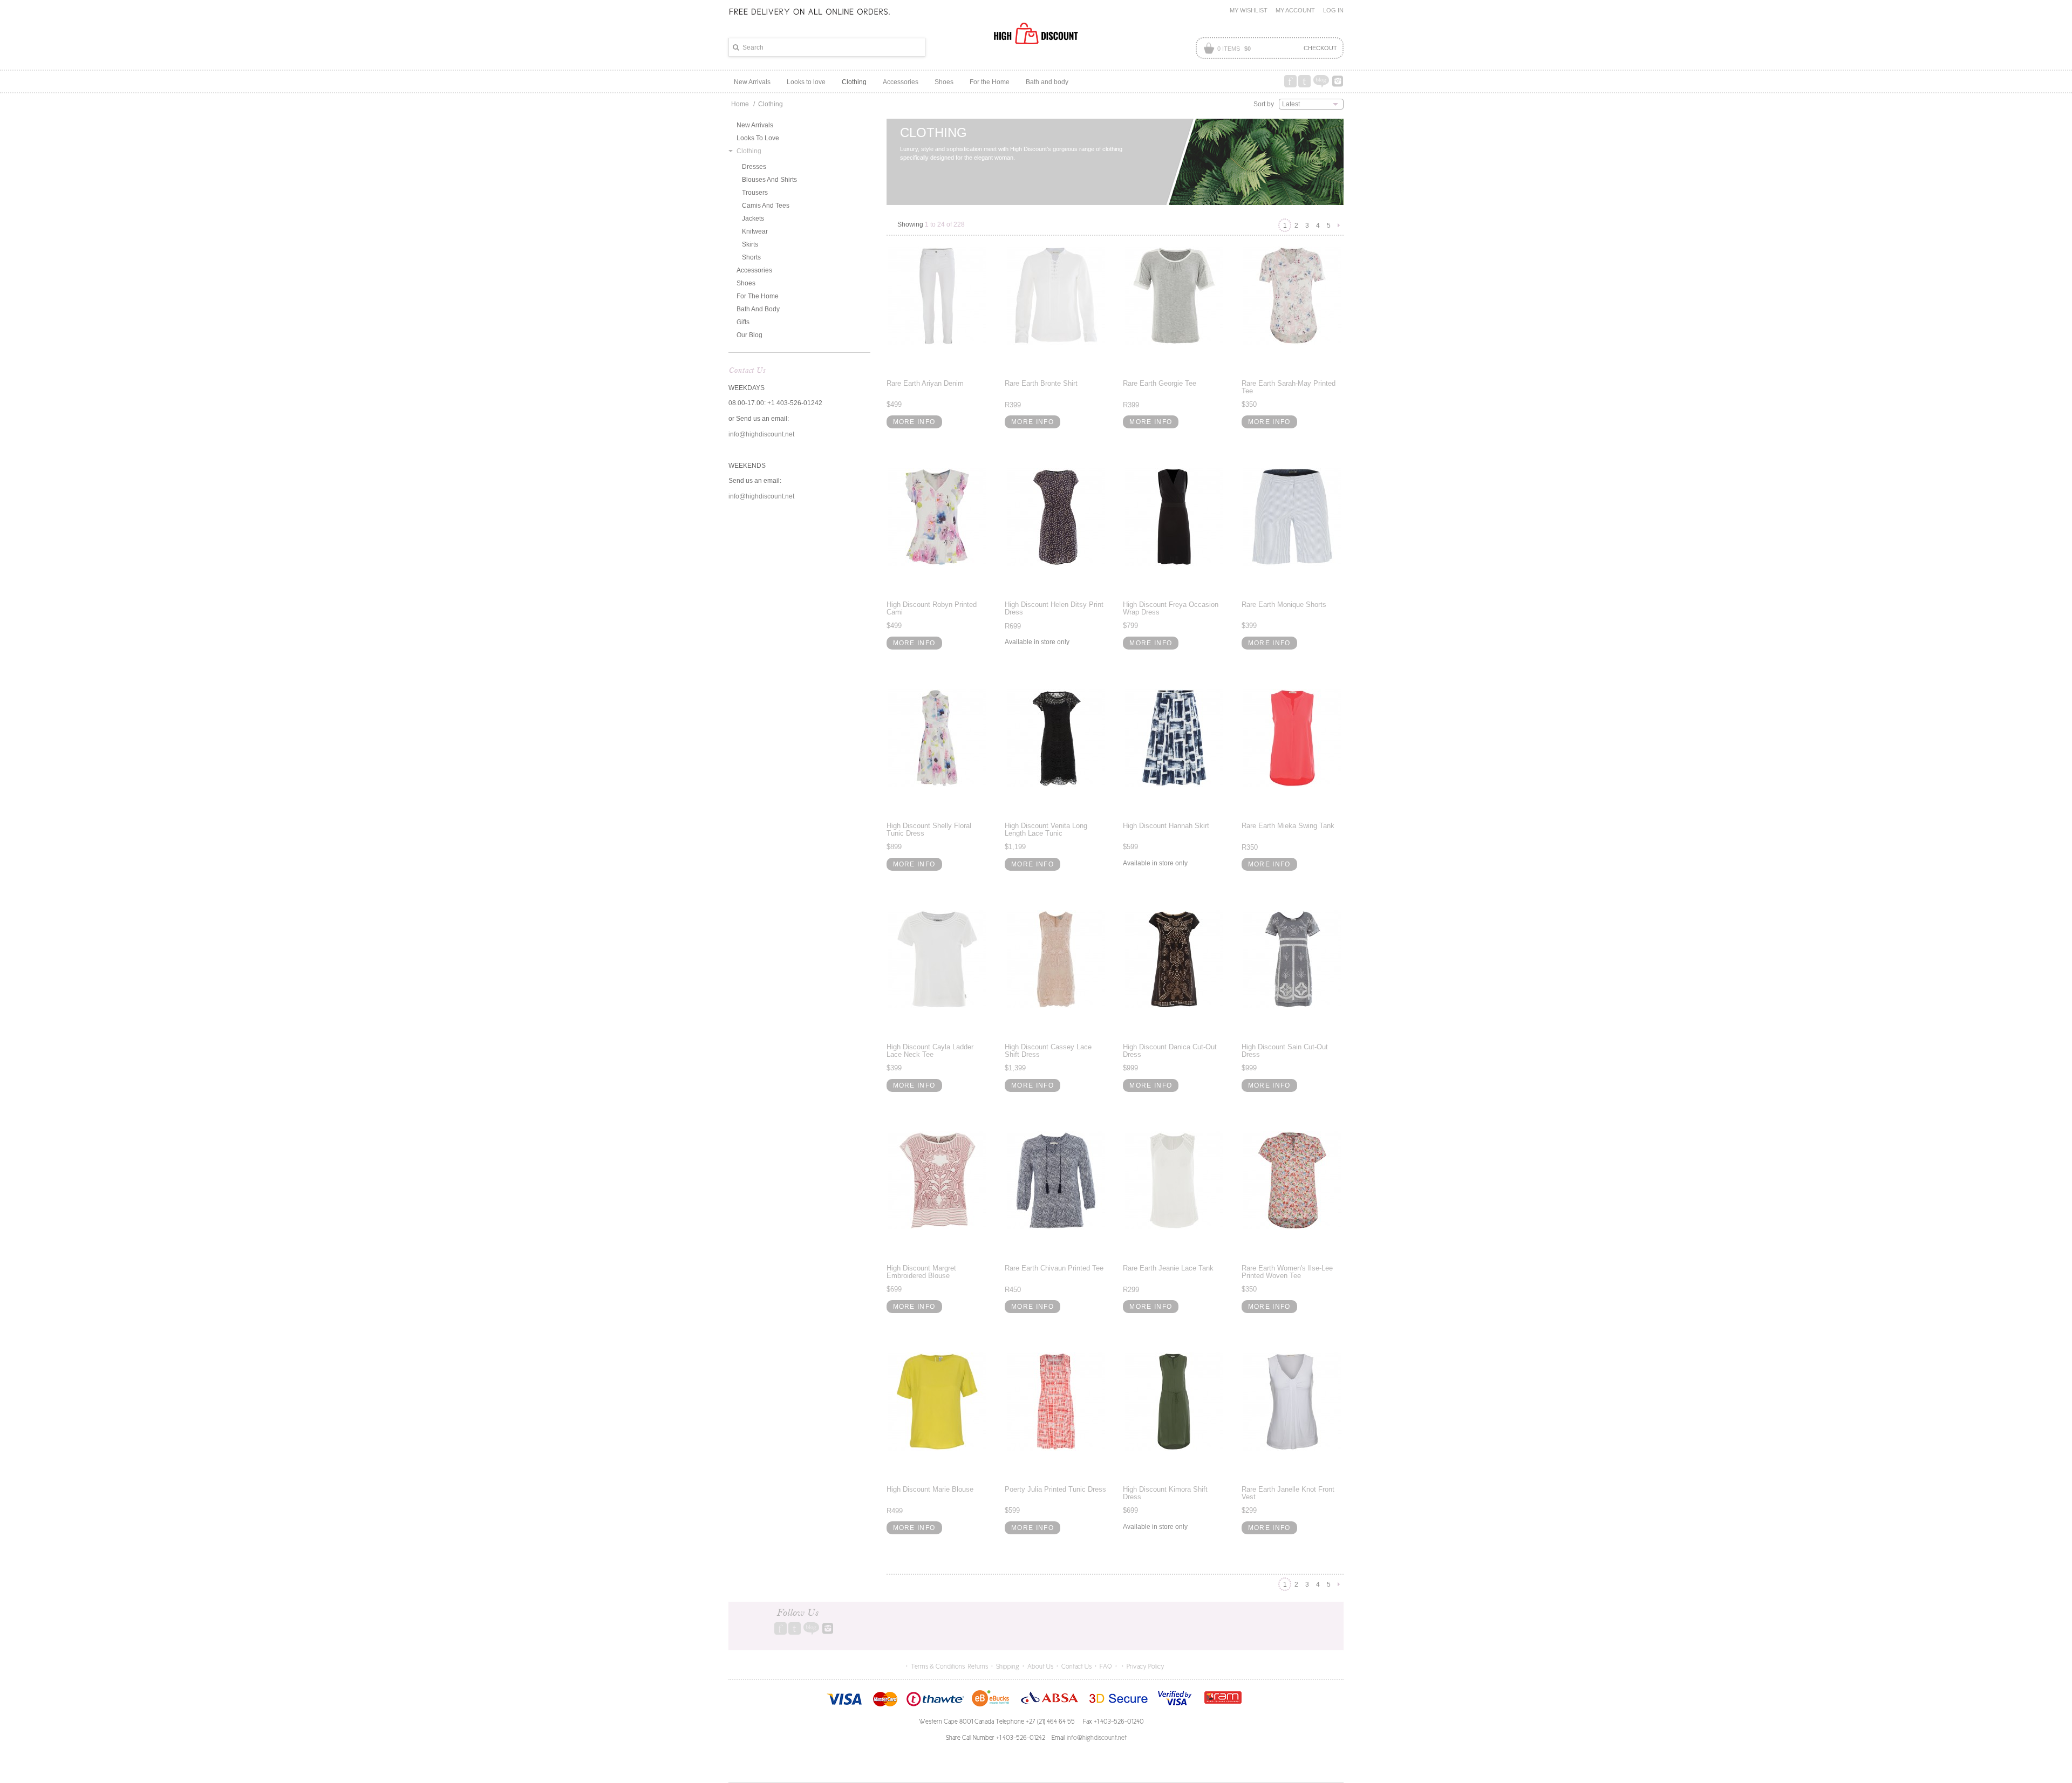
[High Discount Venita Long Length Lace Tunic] (1056, 738)
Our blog (749, 335)
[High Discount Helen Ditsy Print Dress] (1056, 517)
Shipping (1008, 1666)
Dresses (754, 167)
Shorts (751, 257)
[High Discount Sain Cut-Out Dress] (1293, 959)
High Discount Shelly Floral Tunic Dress (929, 829)
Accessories (754, 270)
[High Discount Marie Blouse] (938, 1402)
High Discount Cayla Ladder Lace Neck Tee (930, 1051)
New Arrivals (755, 125)
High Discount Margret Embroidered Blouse (921, 1272)
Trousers (755, 193)
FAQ (1106, 1666)
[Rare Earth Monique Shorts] (1293, 517)
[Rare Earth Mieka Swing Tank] (1293, 738)
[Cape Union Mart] (1036, 33)
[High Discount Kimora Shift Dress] (1174, 1402)
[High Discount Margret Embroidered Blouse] (938, 1180)
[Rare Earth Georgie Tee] (1174, 296)
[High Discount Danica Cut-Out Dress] (1174, 959)
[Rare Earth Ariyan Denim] (938, 296)
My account (1295, 10)
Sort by (1264, 104)
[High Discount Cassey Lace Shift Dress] (1056, 959)
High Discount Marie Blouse (930, 1489)
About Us (1040, 1666)
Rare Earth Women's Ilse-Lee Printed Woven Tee (1287, 1272)
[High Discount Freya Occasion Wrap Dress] (1174, 517)
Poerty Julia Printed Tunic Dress (1055, 1489)
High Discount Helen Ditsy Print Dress (1054, 608)
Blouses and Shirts (769, 180)
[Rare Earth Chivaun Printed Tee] (1056, 1180)
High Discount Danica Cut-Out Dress (1170, 1051)
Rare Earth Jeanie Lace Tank (1168, 1268)
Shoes (746, 283)
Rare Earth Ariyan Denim (925, 383)
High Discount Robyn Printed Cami (932, 608)
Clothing (749, 151)
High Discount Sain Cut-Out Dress (1285, 1051)
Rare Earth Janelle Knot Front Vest (1288, 1493)
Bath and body (758, 309)
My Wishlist (1249, 10)
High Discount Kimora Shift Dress (1165, 1493)
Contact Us (1076, 1666)
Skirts (750, 244)
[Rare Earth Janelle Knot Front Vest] (1293, 1402)
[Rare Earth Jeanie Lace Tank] (1174, 1180)
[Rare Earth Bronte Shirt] (1056, 296)
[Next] (1339, 224)
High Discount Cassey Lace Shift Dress (1048, 1051)
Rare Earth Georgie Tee (1160, 383)
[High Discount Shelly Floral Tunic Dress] (938, 738)
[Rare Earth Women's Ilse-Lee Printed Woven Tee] (1293, 1180)
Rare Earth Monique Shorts (1284, 604)
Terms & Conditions (938, 1666)
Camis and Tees (766, 206)
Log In (1333, 10)
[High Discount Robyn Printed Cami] (938, 517)
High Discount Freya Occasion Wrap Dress (1171, 608)
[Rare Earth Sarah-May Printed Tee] (1293, 296)
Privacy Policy (1146, 1666)
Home (740, 104)
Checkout (1320, 48)
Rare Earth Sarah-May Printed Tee (1289, 387)
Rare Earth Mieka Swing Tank (1288, 826)
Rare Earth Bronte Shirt (1041, 383)
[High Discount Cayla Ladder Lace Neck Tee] (938, 959)
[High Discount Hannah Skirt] (1174, 738)
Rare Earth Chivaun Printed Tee (1054, 1268)
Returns (978, 1666)
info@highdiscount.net (761, 434)
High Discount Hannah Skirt (1166, 826)
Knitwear (755, 231)
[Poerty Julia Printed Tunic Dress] (1056, 1402)
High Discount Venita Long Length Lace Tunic (1046, 829)
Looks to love (758, 138)
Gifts (743, 322)
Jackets (753, 218)
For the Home (758, 296)
